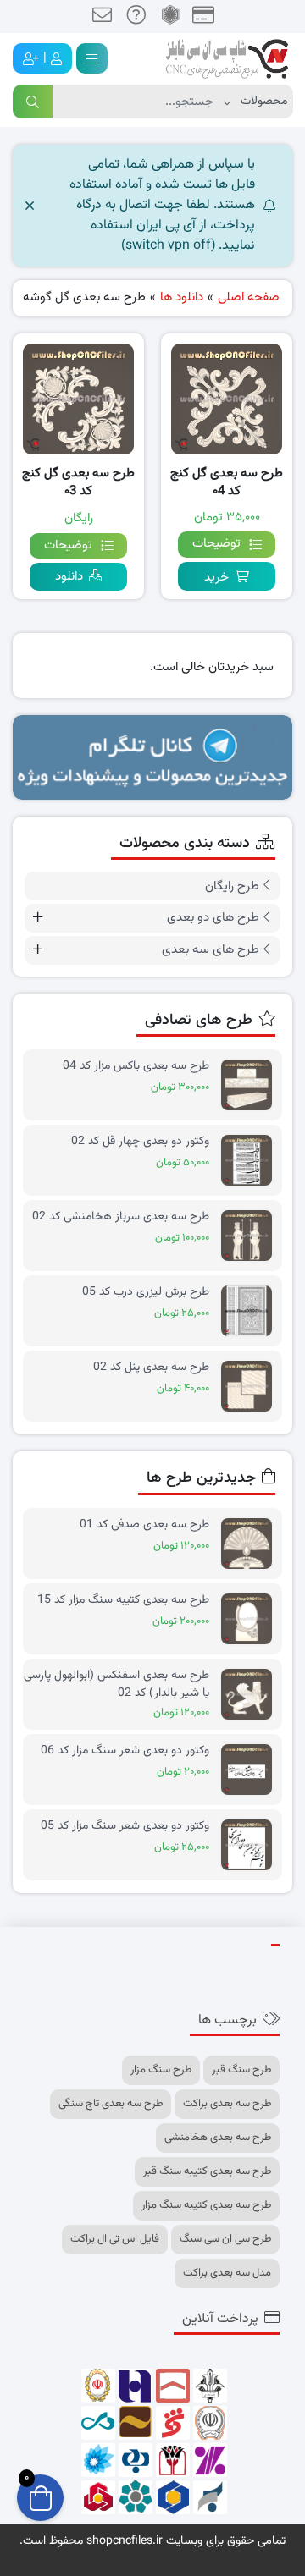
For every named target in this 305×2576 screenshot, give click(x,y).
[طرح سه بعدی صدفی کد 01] (251, 1544)
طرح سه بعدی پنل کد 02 (151, 1368)
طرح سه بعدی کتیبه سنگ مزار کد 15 (123, 1601)
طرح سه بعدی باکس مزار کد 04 (136, 1067)
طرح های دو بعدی (213, 918)
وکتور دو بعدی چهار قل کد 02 (140, 1142)
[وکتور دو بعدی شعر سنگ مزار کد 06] (251, 1770)
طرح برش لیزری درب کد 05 (146, 1293)
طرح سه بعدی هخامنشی (218, 2138)
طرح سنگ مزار (161, 2070)
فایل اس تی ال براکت (115, 2239)
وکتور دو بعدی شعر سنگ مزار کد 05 (125, 1827)
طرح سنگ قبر (241, 2070)
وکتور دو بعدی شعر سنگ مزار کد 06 (125, 1751)
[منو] (92, 58)
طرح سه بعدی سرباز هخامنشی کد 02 (121, 1217)
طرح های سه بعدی (211, 950)
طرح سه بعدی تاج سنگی (111, 2104)
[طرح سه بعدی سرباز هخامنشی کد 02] (251, 1236)
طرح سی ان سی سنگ (225, 2239)
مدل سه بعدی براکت (227, 2273)
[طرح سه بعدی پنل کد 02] (251, 1387)
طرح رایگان (232, 886)
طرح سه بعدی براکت (227, 2104)
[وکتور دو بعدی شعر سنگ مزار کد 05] (251, 1845)
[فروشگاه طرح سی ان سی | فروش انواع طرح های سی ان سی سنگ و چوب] (227, 59)
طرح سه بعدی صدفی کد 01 (144, 1525)
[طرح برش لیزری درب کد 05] (251, 1311)
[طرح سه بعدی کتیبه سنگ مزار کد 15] (251, 1619)
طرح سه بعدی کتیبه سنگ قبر (207, 2171)
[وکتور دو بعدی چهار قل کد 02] (251, 1161)
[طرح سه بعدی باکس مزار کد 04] (251, 1085)
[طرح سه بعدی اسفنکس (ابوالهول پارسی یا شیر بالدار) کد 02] (251, 1695)
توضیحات (216, 544)
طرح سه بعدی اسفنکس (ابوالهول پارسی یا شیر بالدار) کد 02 (116, 1684)
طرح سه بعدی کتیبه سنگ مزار (206, 2205)
